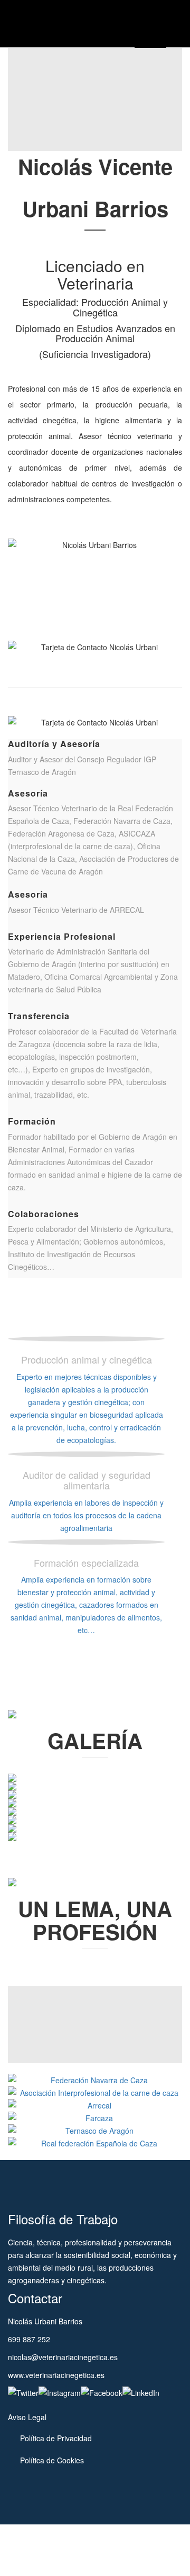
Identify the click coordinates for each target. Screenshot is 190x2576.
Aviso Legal (27, 2417)
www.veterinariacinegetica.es (56, 2375)
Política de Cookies (51, 2460)
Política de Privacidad (55, 2438)
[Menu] (150, 24)
